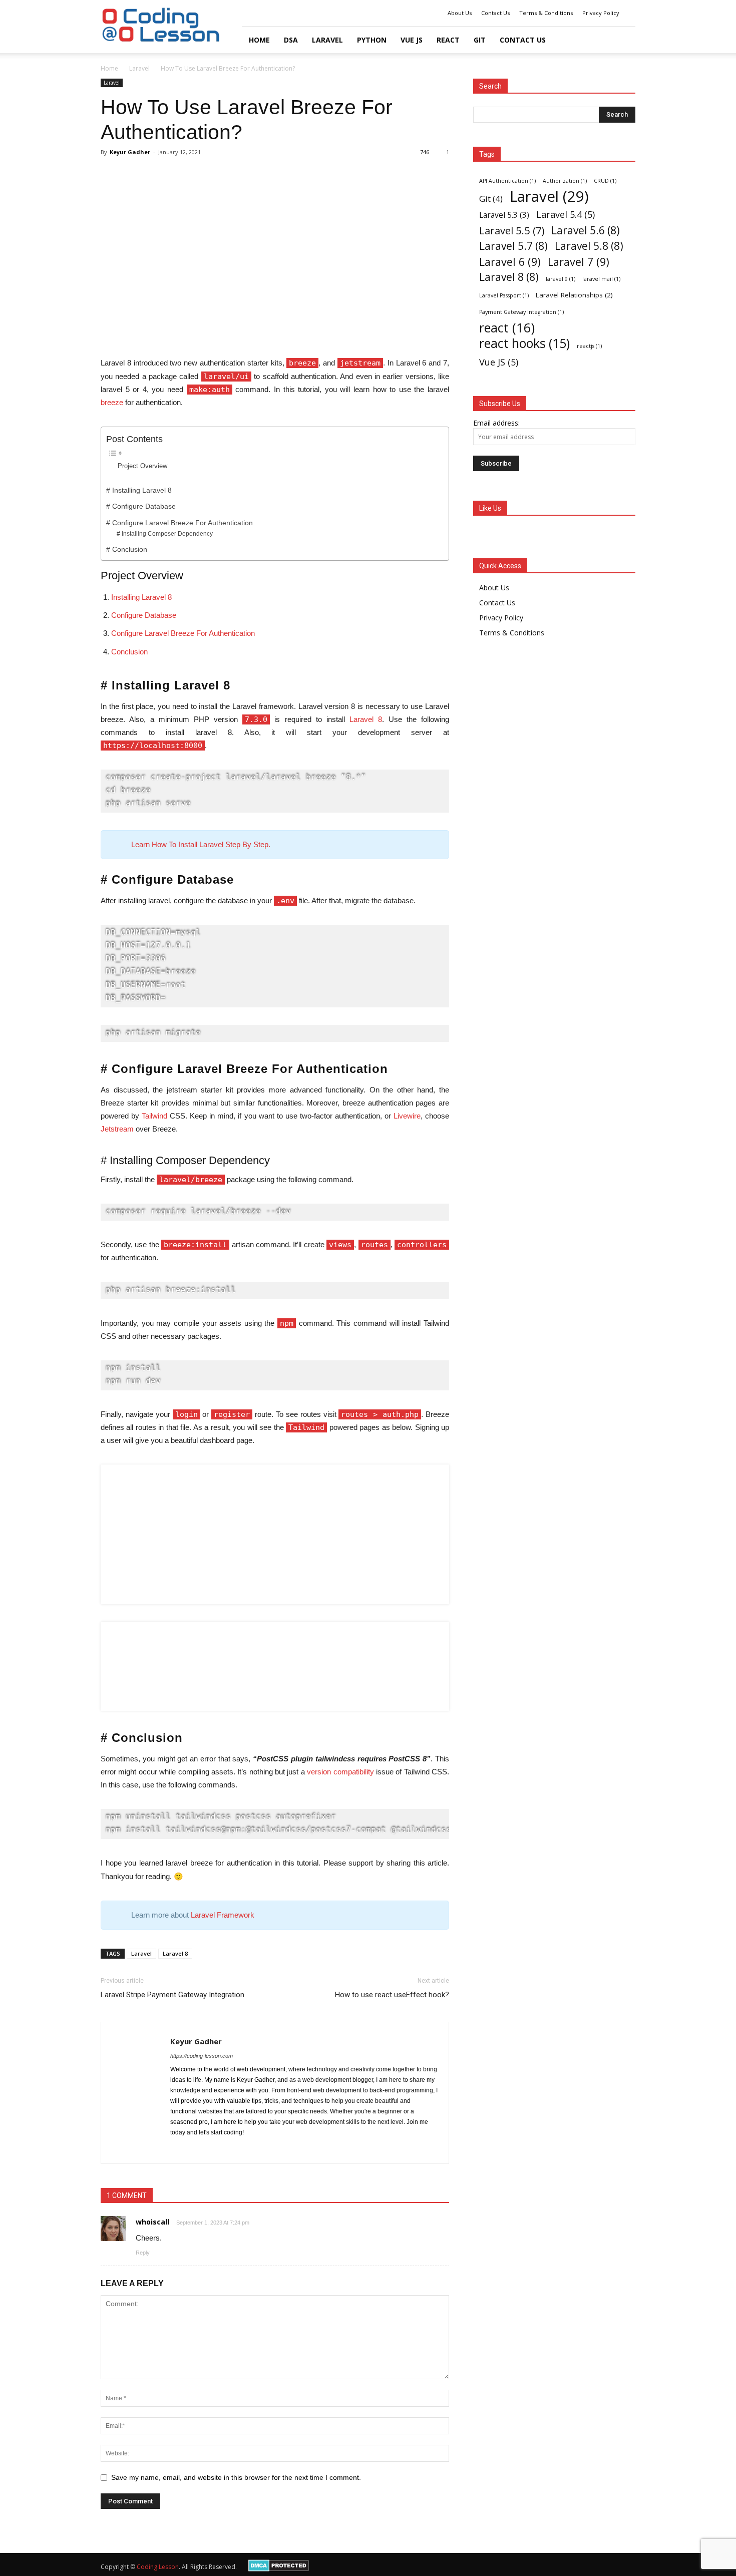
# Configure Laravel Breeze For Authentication (179, 523)
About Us (460, 13)
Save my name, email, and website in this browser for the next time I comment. (236, 2477)
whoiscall (152, 2222)
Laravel (327, 40)
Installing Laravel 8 (141, 597)
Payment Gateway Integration (521, 312)
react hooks (524, 343)
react (507, 328)
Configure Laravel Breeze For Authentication (183, 633)
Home (259, 40)
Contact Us (495, 13)
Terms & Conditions (546, 13)
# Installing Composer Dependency (165, 534)
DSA (291, 40)
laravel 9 (561, 279)
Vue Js (412, 40)
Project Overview (142, 466)
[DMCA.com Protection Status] (279, 2569)
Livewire (407, 1116)
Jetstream (117, 1129)
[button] (623, 40)
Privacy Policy (601, 13)
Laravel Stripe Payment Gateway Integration (172, 1995)
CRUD (605, 181)
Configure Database (144, 615)
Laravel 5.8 (589, 246)
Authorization (565, 181)
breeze (112, 402)
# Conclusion (127, 549)
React (448, 40)
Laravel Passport (504, 295)
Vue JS (499, 362)
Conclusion (129, 652)
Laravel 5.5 (512, 231)
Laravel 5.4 (566, 214)
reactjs (589, 346)
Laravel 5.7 (513, 246)
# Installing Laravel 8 (139, 490)
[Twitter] (197, 2149)
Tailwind (154, 1116)
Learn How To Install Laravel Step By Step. (201, 844)
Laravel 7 (579, 262)
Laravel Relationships (574, 295)
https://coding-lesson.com (202, 2056)
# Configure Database (141, 506)
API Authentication (507, 181)
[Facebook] (178, 2149)
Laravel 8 (366, 719)
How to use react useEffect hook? (392, 1995)
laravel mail (601, 279)
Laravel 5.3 (504, 215)
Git (480, 40)
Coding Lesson (158, 2567)
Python (372, 40)
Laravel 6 (510, 262)
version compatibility (340, 1772)
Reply (143, 2253)
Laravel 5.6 (586, 231)
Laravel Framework (223, 1915)
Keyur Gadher (130, 152)
